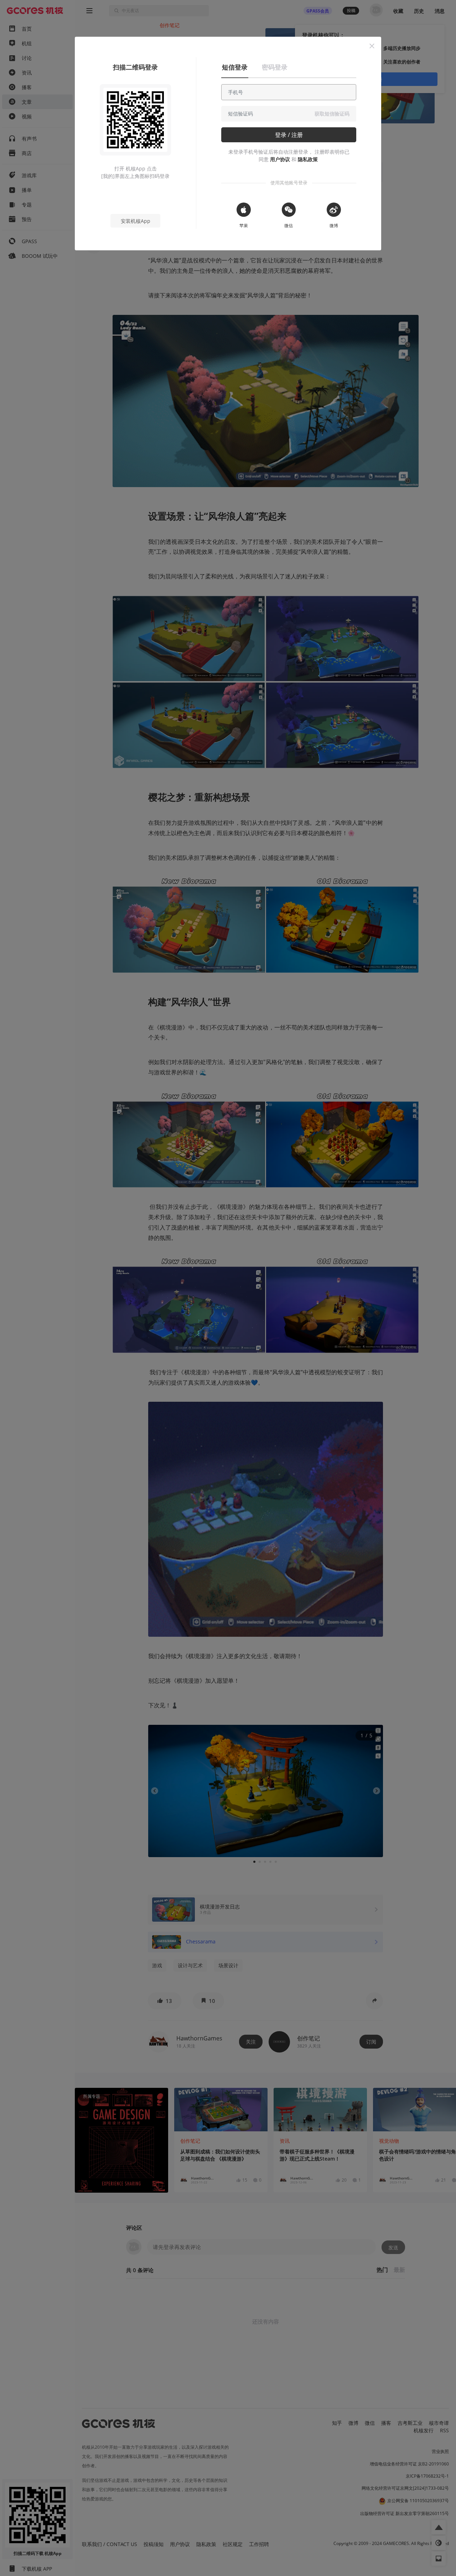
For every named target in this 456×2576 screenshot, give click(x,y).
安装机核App (136, 221)
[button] (372, 46)
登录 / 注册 (289, 135)
